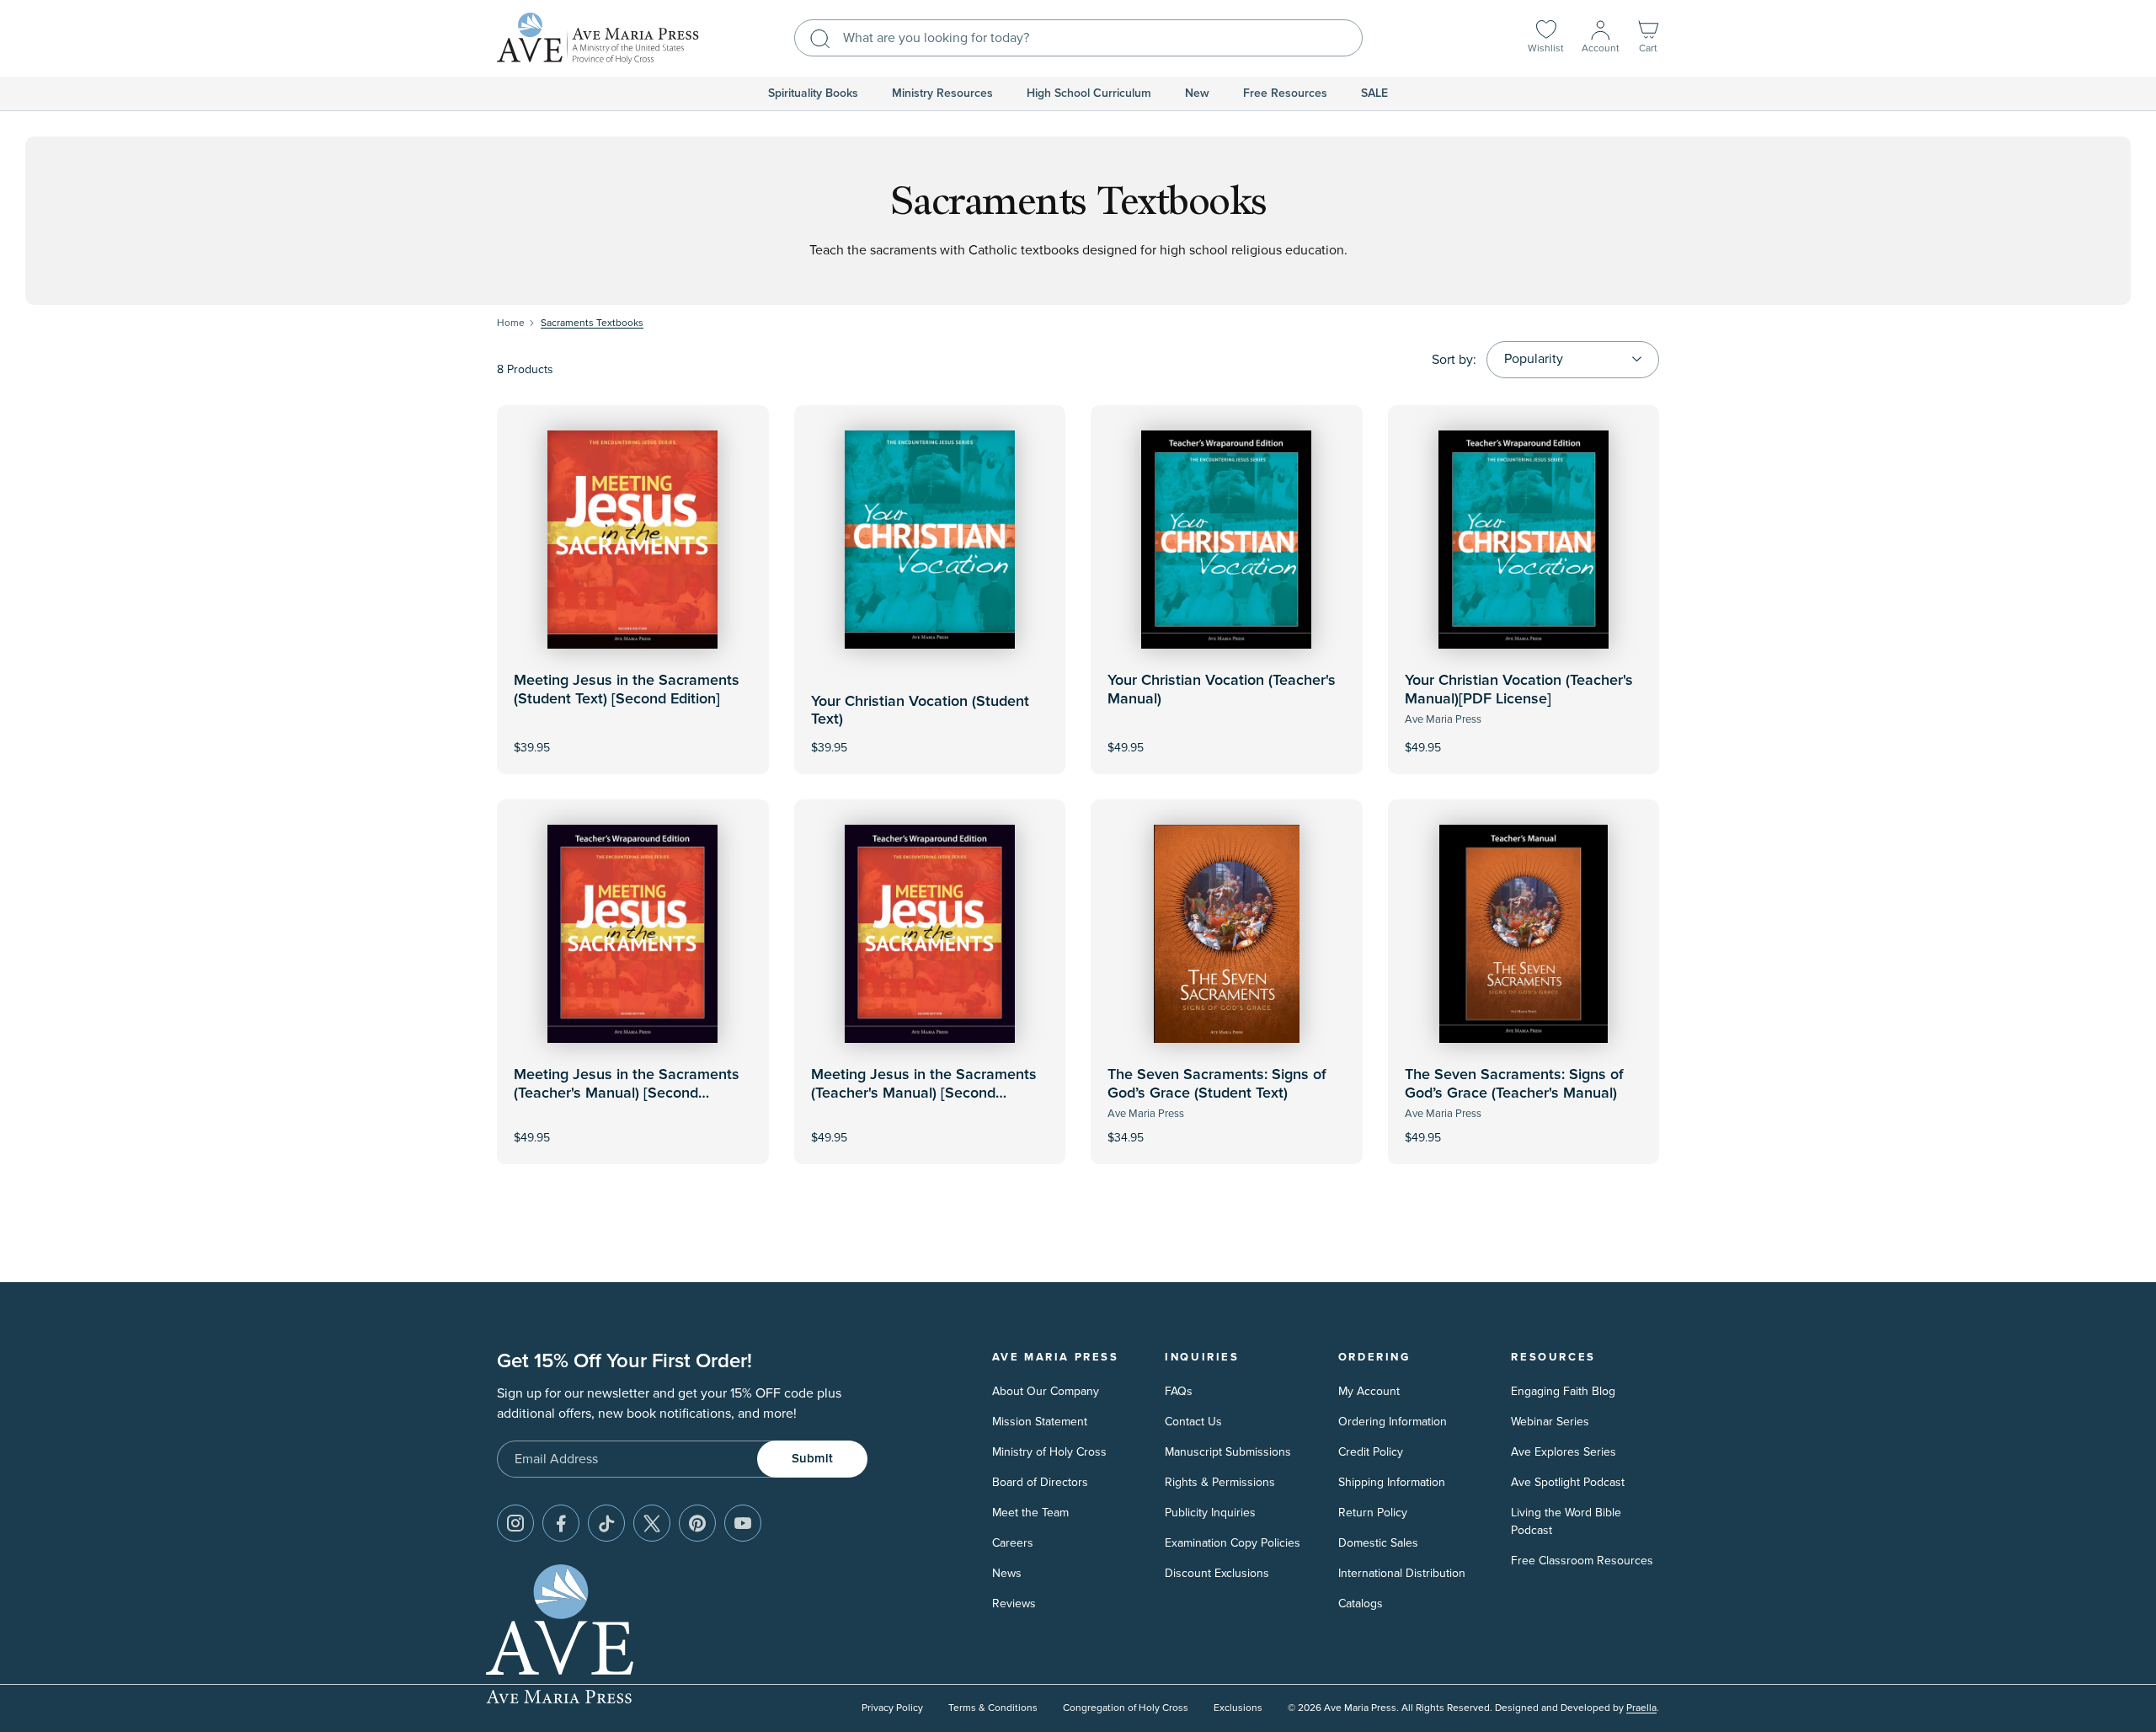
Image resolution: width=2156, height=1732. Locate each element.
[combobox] (1078, 38)
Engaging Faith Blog (1563, 1391)
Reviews (1014, 1604)
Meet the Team (1030, 1513)
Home (511, 323)
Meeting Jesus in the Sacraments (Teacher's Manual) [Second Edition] (627, 1093)
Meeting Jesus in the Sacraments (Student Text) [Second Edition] (627, 690)
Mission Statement (1040, 1422)
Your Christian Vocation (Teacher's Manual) (1222, 690)
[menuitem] (813, 94)
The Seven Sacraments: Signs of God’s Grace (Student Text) (1217, 1084)
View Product (1226, 736)
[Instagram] (515, 1523)
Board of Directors (1040, 1482)
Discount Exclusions (1217, 1573)
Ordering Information (1393, 1422)
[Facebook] (561, 1523)
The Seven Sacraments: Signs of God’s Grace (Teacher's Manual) (1514, 1084)
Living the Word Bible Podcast (1566, 1521)
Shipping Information (1392, 1482)
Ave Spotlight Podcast (1568, 1482)
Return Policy (1373, 1513)
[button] (1648, 38)
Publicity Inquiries (1210, 1513)
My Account (1369, 1391)
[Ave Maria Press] (598, 38)
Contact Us (1193, 1422)
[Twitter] (652, 1523)
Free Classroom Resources (1582, 1561)
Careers (1013, 1543)
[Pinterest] (697, 1523)
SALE (1374, 94)
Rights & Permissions (1220, 1482)
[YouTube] (743, 1523)
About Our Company (1046, 1391)
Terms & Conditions (993, 1708)
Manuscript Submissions (1228, 1452)
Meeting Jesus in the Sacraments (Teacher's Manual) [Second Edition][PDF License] (924, 1093)
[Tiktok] (606, 1523)
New (1197, 94)
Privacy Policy (892, 1708)
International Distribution (1402, 1573)
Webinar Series (1550, 1422)
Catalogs (1361, 1604)
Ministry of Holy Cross (1049, 1452)
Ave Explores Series (1564, 1452)
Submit (812, 1459)
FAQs (1179, 1391)
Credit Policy (1371, 1452)
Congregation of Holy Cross (1126, 1708)
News (1007, 1573)
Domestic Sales (1378, 1543)
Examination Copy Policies (1233, 1543)
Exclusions (1238, 1708)
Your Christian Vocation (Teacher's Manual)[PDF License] (1519, 690)
